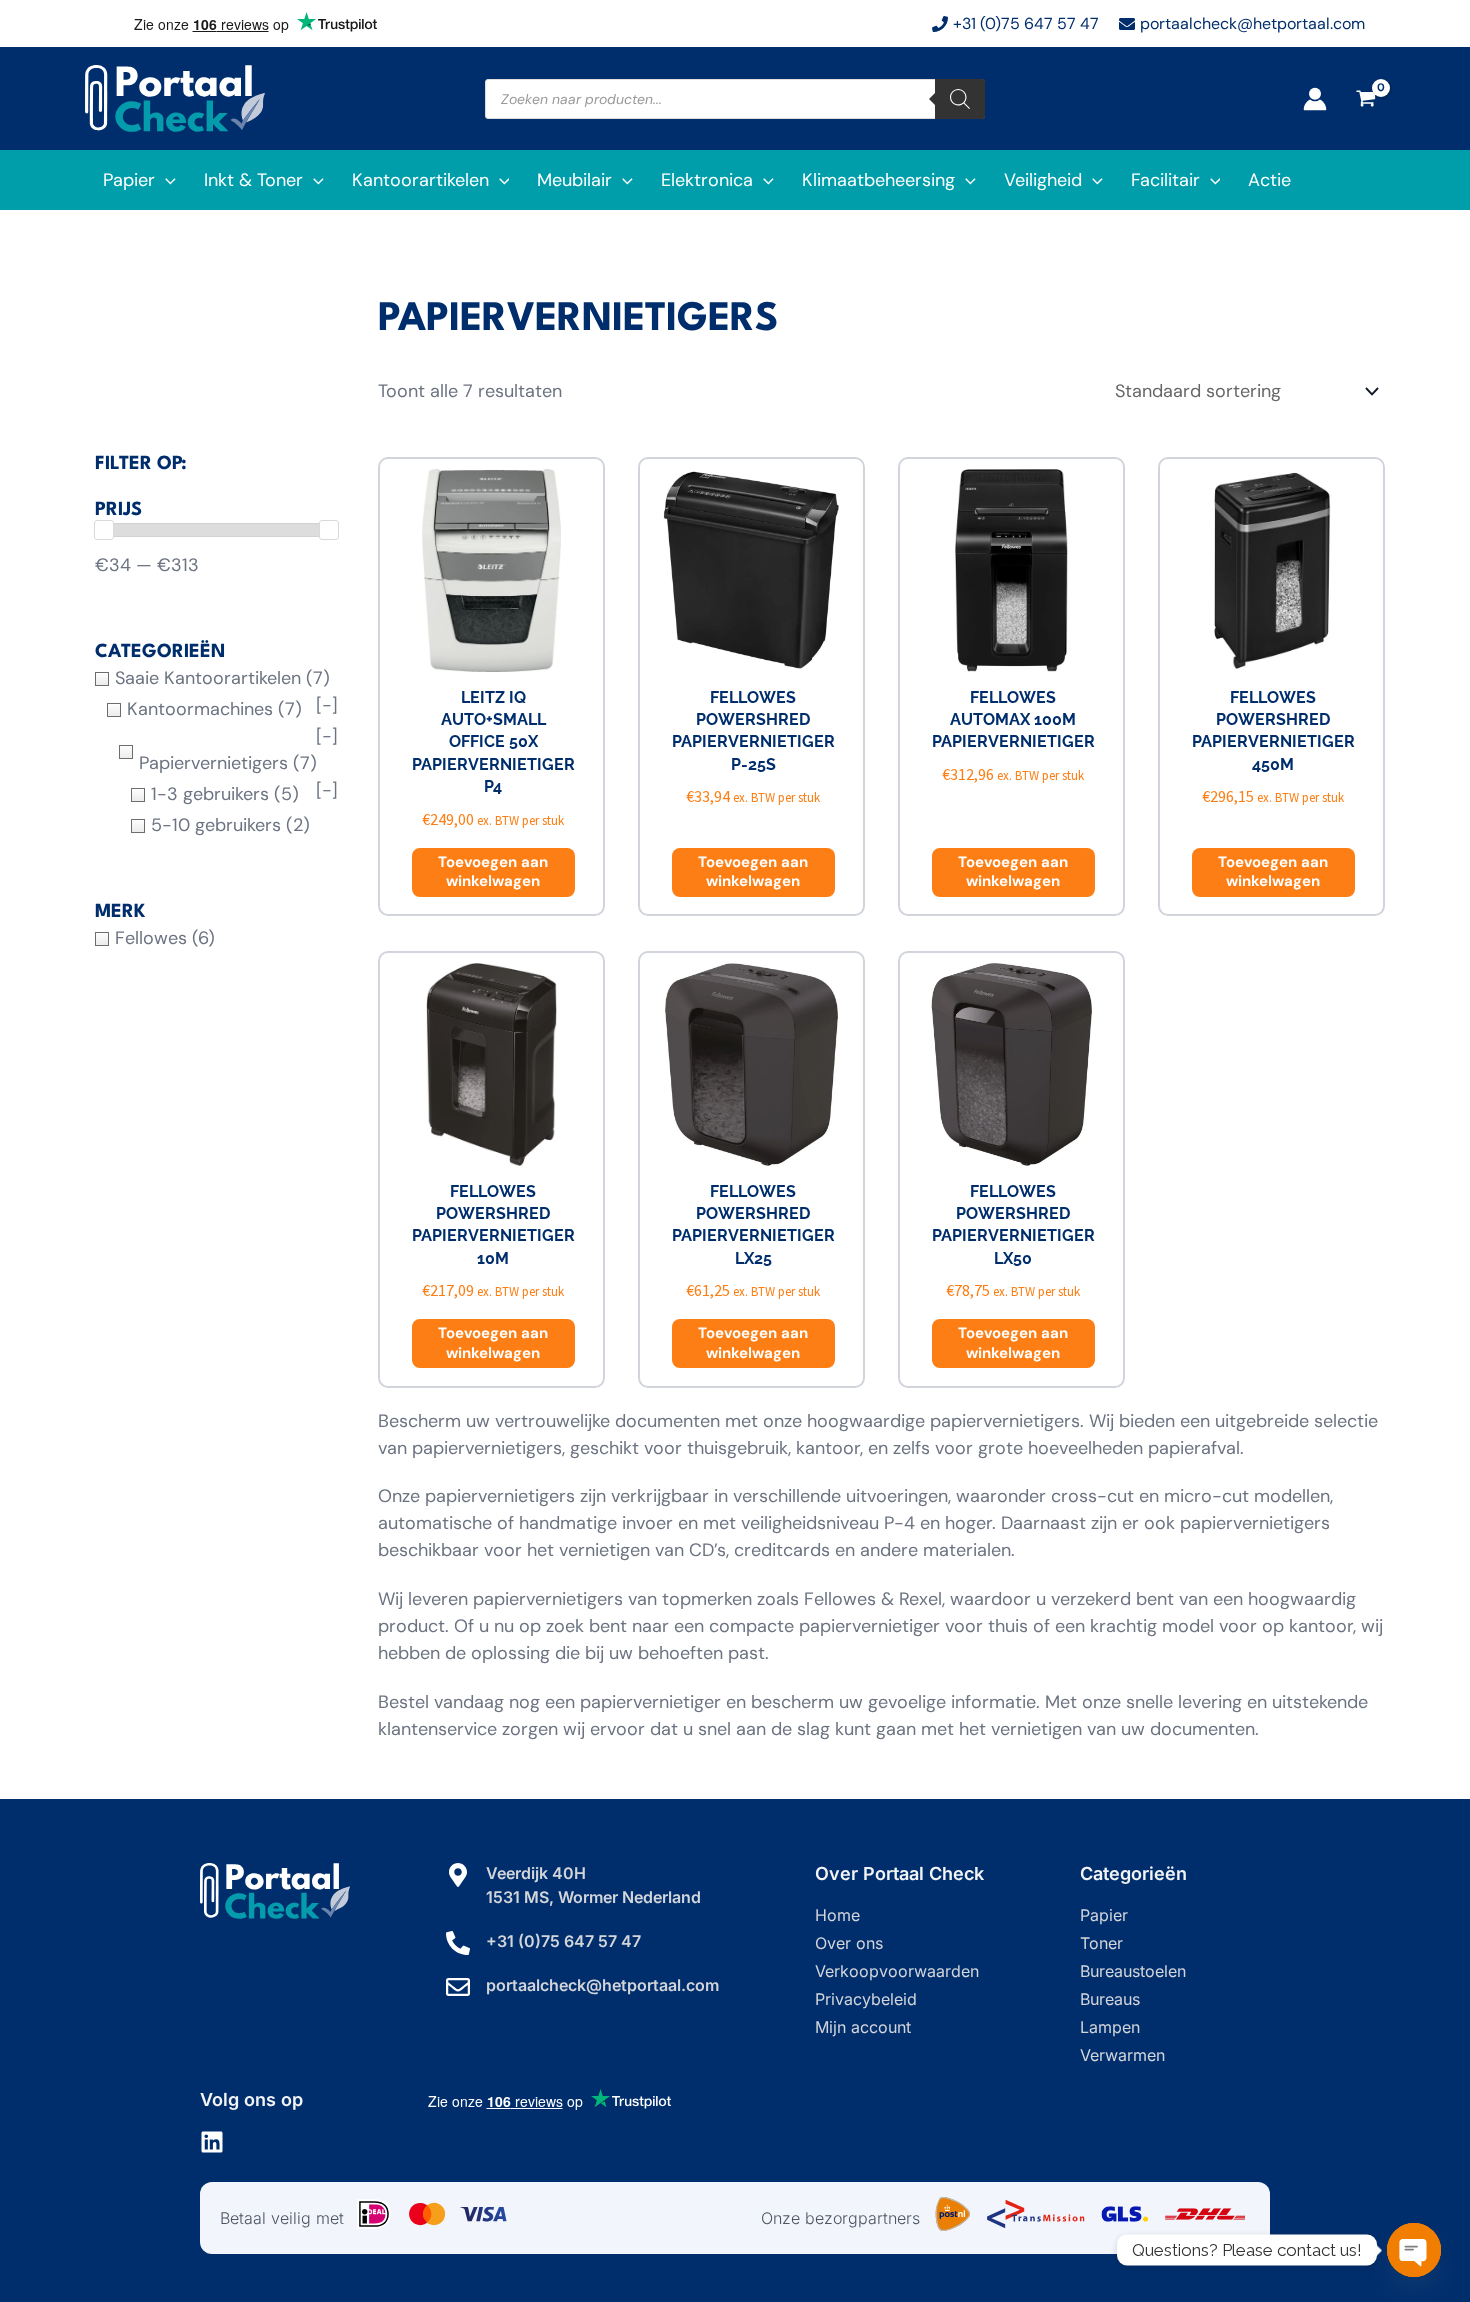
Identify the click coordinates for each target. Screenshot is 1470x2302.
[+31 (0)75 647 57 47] (458, 1943)
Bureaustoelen (1133, 1971)
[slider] (104, 530)
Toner (1101, 1943)
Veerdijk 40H (536, 1873)
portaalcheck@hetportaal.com (602, 1985)
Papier (1104, 1915)
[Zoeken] (960, 99)
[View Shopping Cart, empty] (1366, 99)
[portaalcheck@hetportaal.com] (458, 1987)
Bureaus (1110, 1999)
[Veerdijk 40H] (458, 1875)
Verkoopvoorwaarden (897, 1971)
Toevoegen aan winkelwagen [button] (493, 872)
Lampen (1110, 2027)
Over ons (849, 1943)
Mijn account (863, 2027)
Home (837, 1915)
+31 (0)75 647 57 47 (563, 1941)
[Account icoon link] (1315, 99)
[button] (165, 180)
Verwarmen (1122, 2055)
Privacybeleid (866, 1999)
